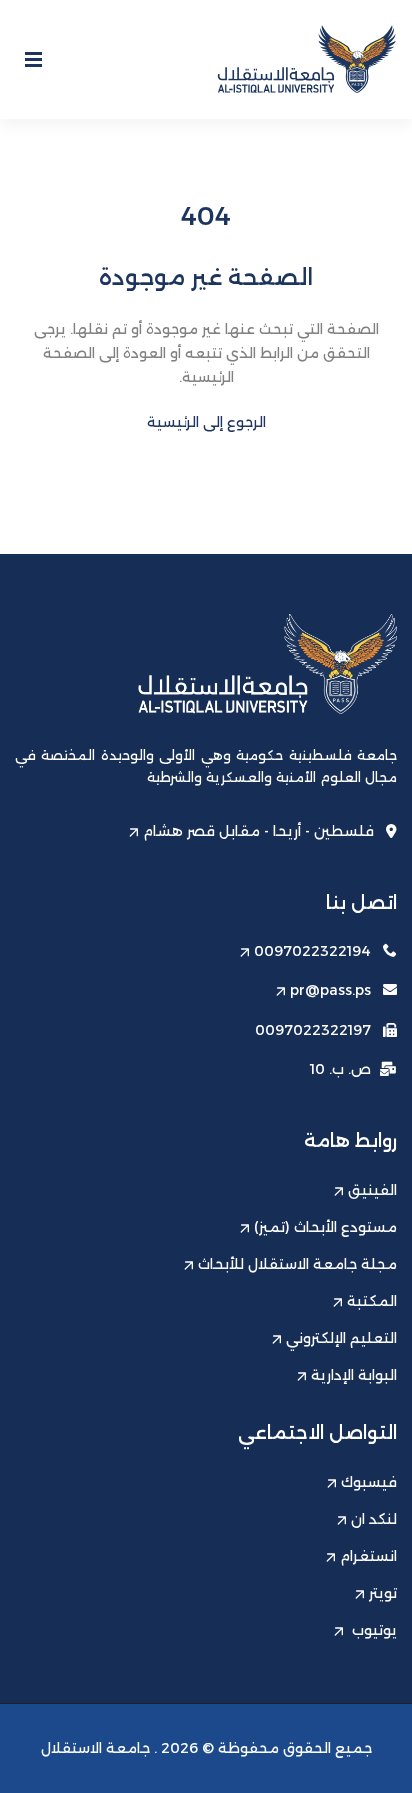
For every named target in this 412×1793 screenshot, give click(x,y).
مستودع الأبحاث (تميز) (325, 1227)
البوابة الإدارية (354, 1375)
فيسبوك (369, 1482)
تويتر (383, 1593)
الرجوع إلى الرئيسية (206, 422)
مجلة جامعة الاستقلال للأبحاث (297, 1264)
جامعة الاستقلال (95, 1748)
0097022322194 (312, 951)
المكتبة (372, 1301)
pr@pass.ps (330, 990)
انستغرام (368, 1556)
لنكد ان (374, 1519)
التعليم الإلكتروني (341, 1338)
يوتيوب (372, 1630)
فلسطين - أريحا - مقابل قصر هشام (258, 831)
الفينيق (372, 1190)
